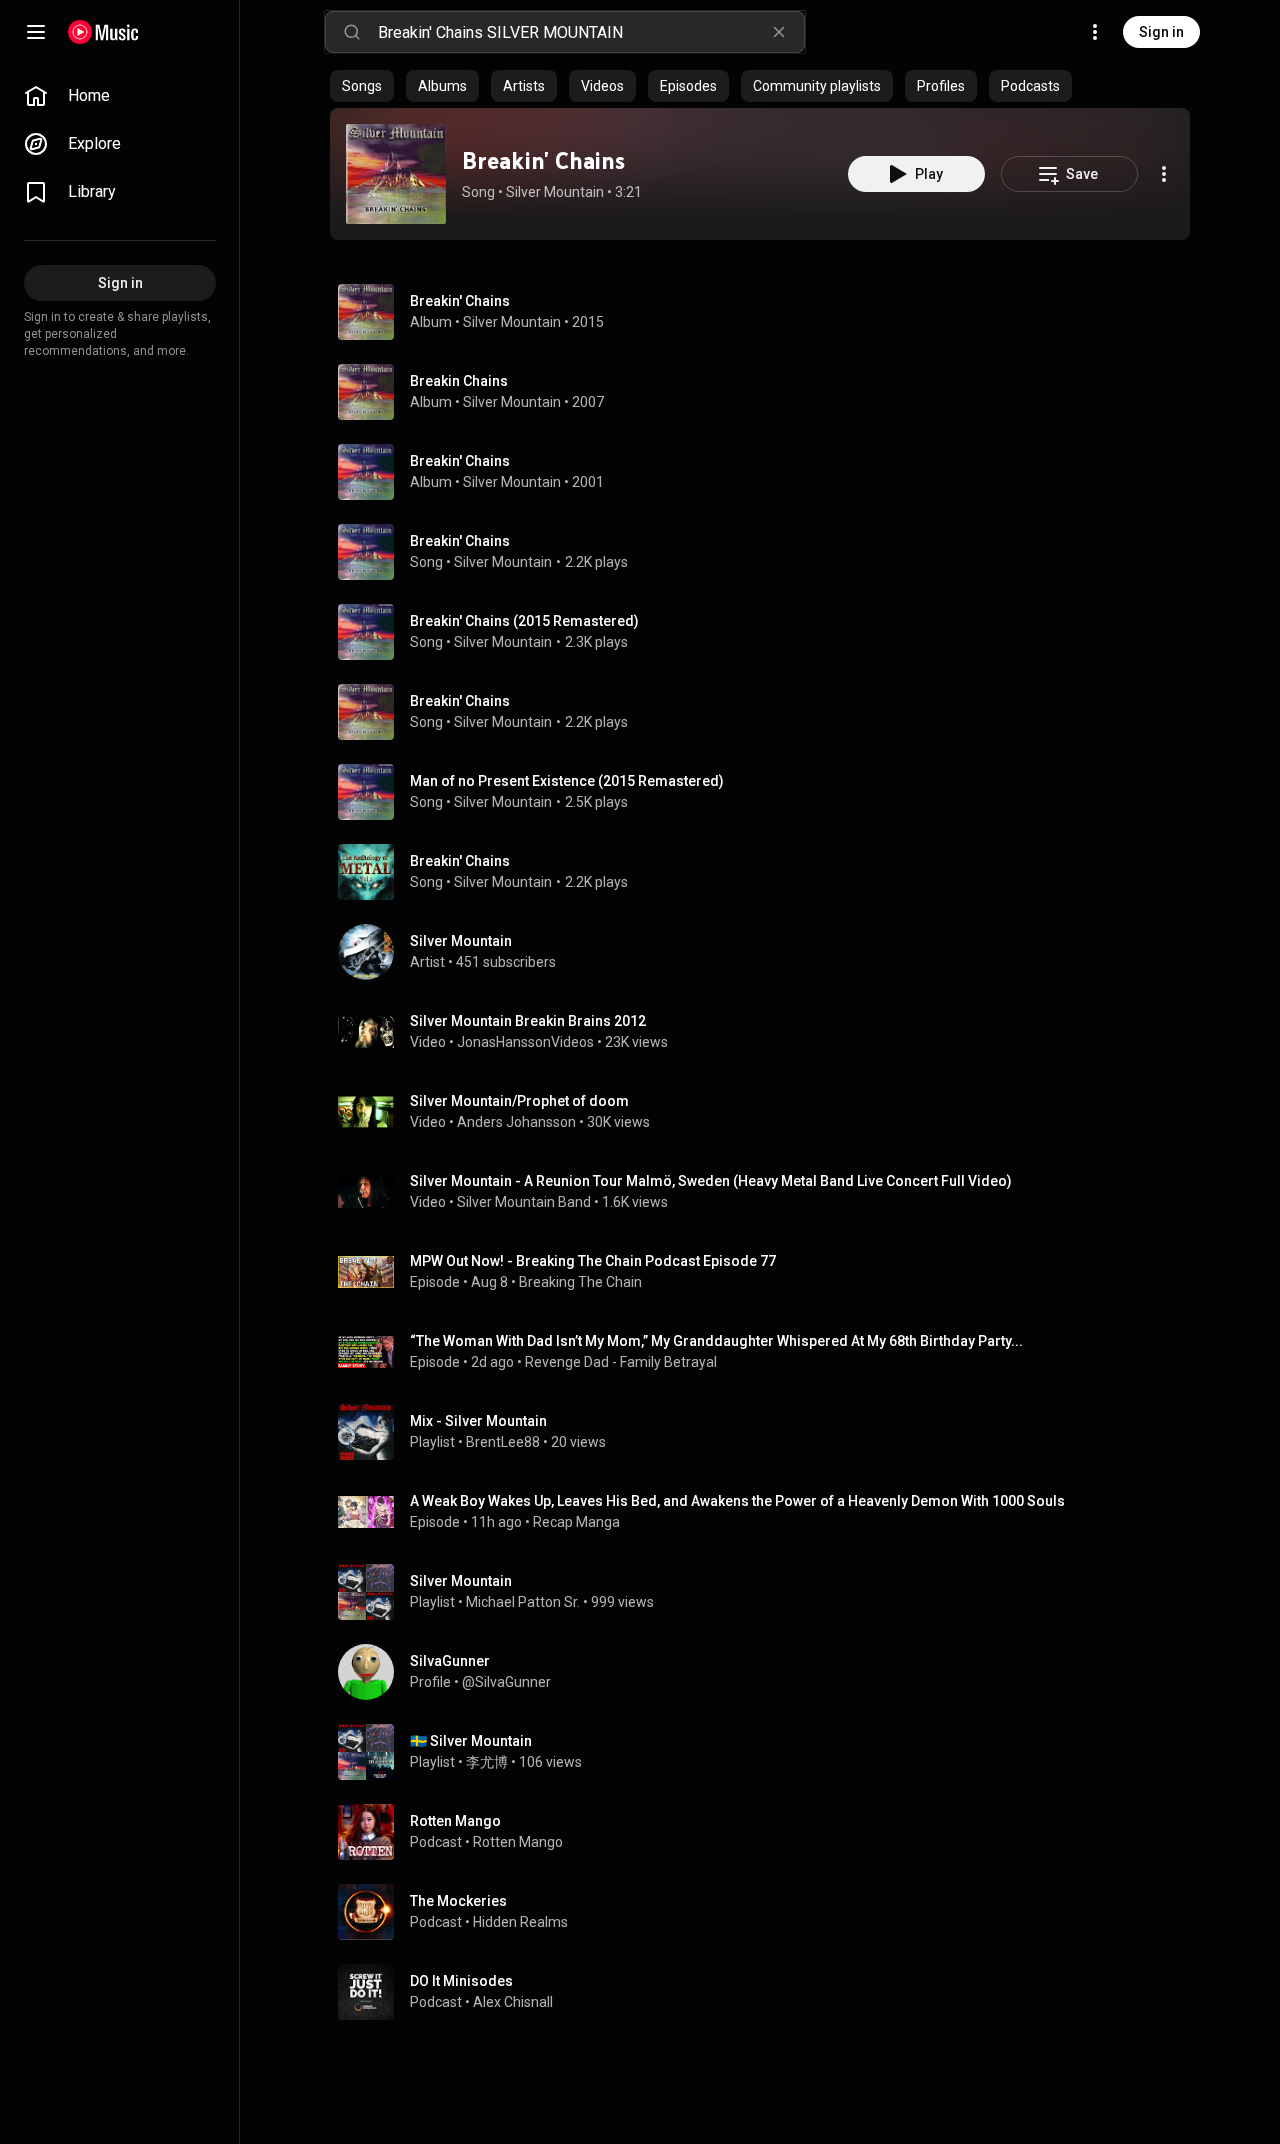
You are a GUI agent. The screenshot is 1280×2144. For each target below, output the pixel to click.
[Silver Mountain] (768, 952)
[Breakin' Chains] (396, 174)
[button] (396, 174)
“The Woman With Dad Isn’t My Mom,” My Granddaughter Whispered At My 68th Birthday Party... (716, 1341)
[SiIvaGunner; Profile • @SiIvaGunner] (768, 1672)
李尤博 (487, 1762)
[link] (120, 96)
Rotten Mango (518, 1842)
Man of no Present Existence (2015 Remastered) (567, 781)
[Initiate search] (352, 32)
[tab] (362, 86)
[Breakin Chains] (768, 392)
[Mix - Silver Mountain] (768, 1432)
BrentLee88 (503, 1442)
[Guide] (36, 32)
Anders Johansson (516, 1122)
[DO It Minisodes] (768, 1992)
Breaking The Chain (580, 1282)
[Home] (103, 32)
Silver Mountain (555, 192)
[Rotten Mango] (768, 1832)
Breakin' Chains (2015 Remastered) (524, 621)
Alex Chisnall (513, 2002)
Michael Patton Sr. (523, 1602)
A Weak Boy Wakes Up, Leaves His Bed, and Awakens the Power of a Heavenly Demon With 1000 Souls (737, 1501)
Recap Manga (576, 1522)
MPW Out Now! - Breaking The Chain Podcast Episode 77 (593, 1261)
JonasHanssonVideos (525, 1042)
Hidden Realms (520, 1922)
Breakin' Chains (543, 160)
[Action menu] (1164, 174)
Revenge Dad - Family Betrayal (621, 1362)
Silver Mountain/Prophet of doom (519, 1101)
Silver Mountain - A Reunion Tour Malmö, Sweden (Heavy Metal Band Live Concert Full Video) (711, 1181)
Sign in (1161, 32)
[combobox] (591, 32)
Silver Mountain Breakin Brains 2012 (528, 1021)
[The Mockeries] (768, 1912)
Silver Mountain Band (524, 1202)
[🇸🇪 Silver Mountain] (768, 1752)
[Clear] (779, 32)
